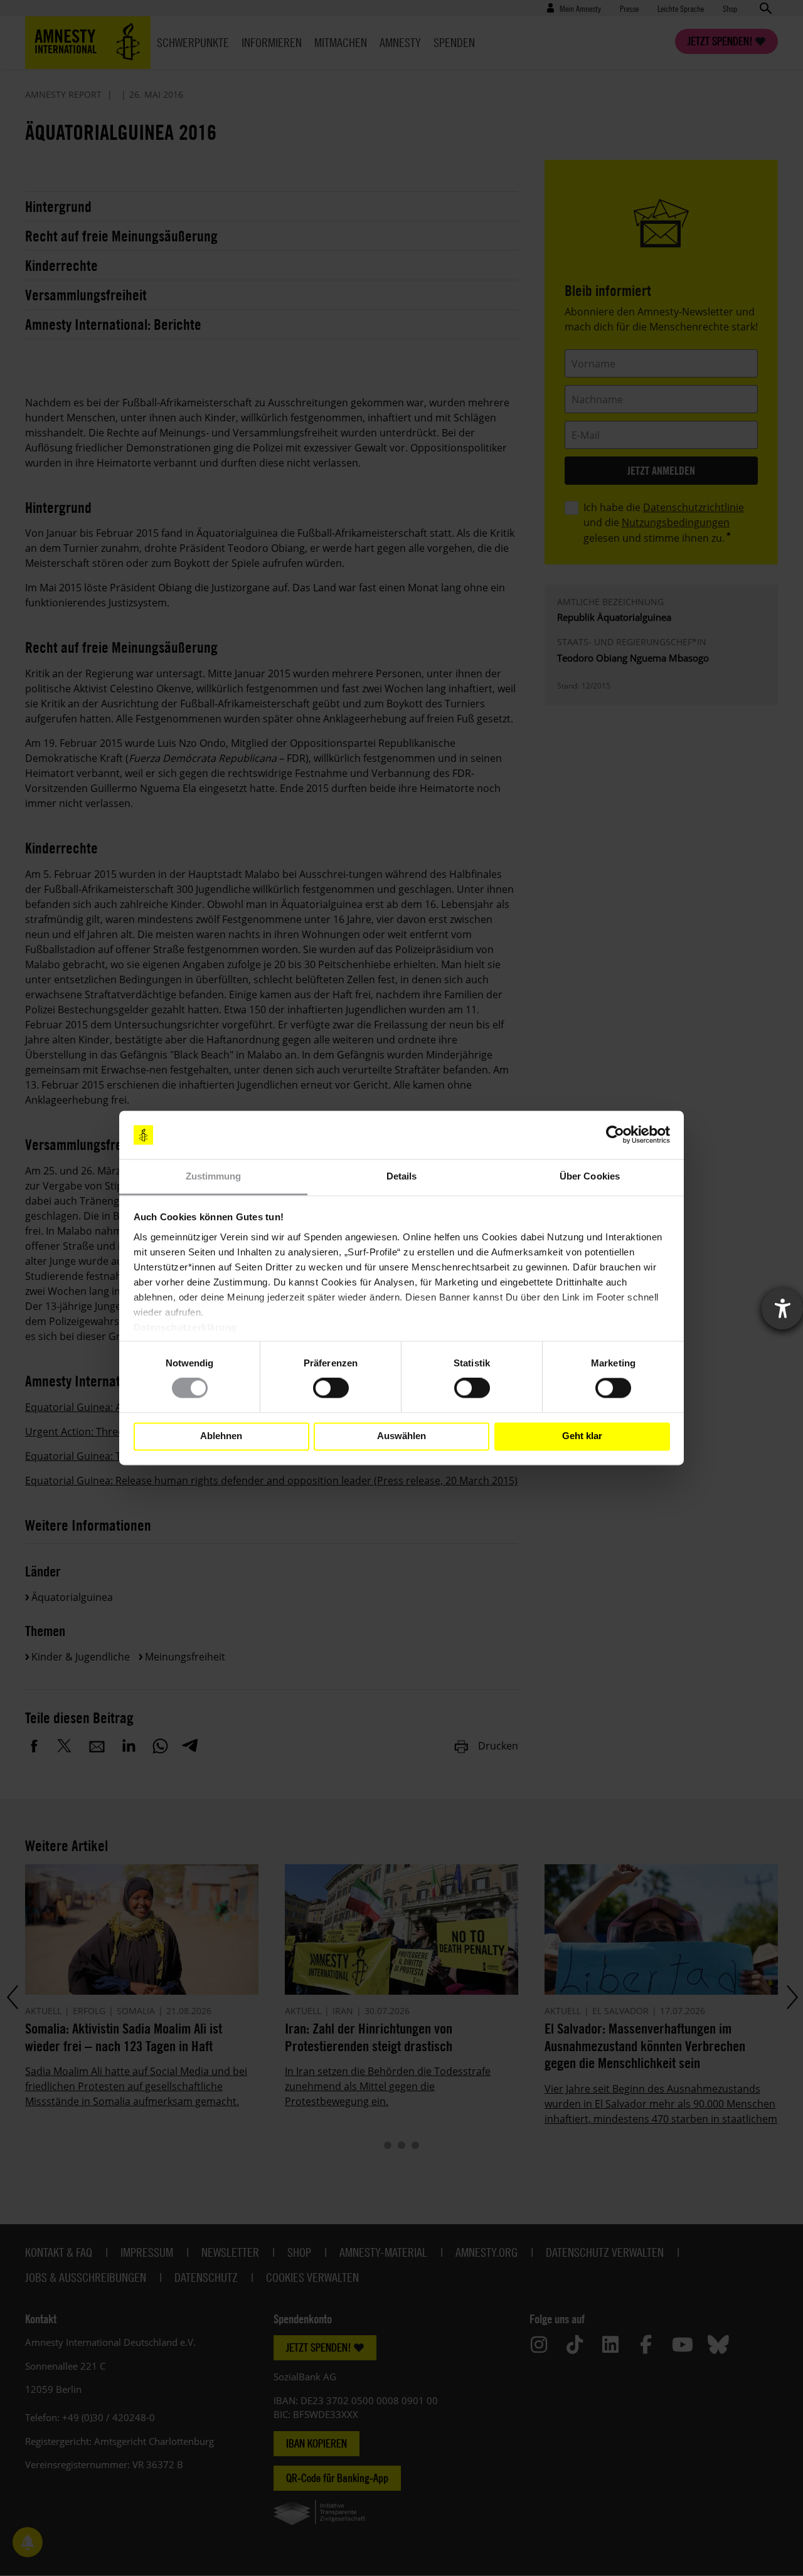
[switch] (331, 1388)
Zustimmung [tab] (214, 1176)
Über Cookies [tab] (590, 1176)
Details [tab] (402, 1176)
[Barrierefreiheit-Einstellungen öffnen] (782, 1309)
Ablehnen (221, 1436)
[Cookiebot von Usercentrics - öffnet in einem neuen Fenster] (615, 1135)
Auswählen (401, 1436)
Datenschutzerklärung (185, 1327)
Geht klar (582, 1436)
